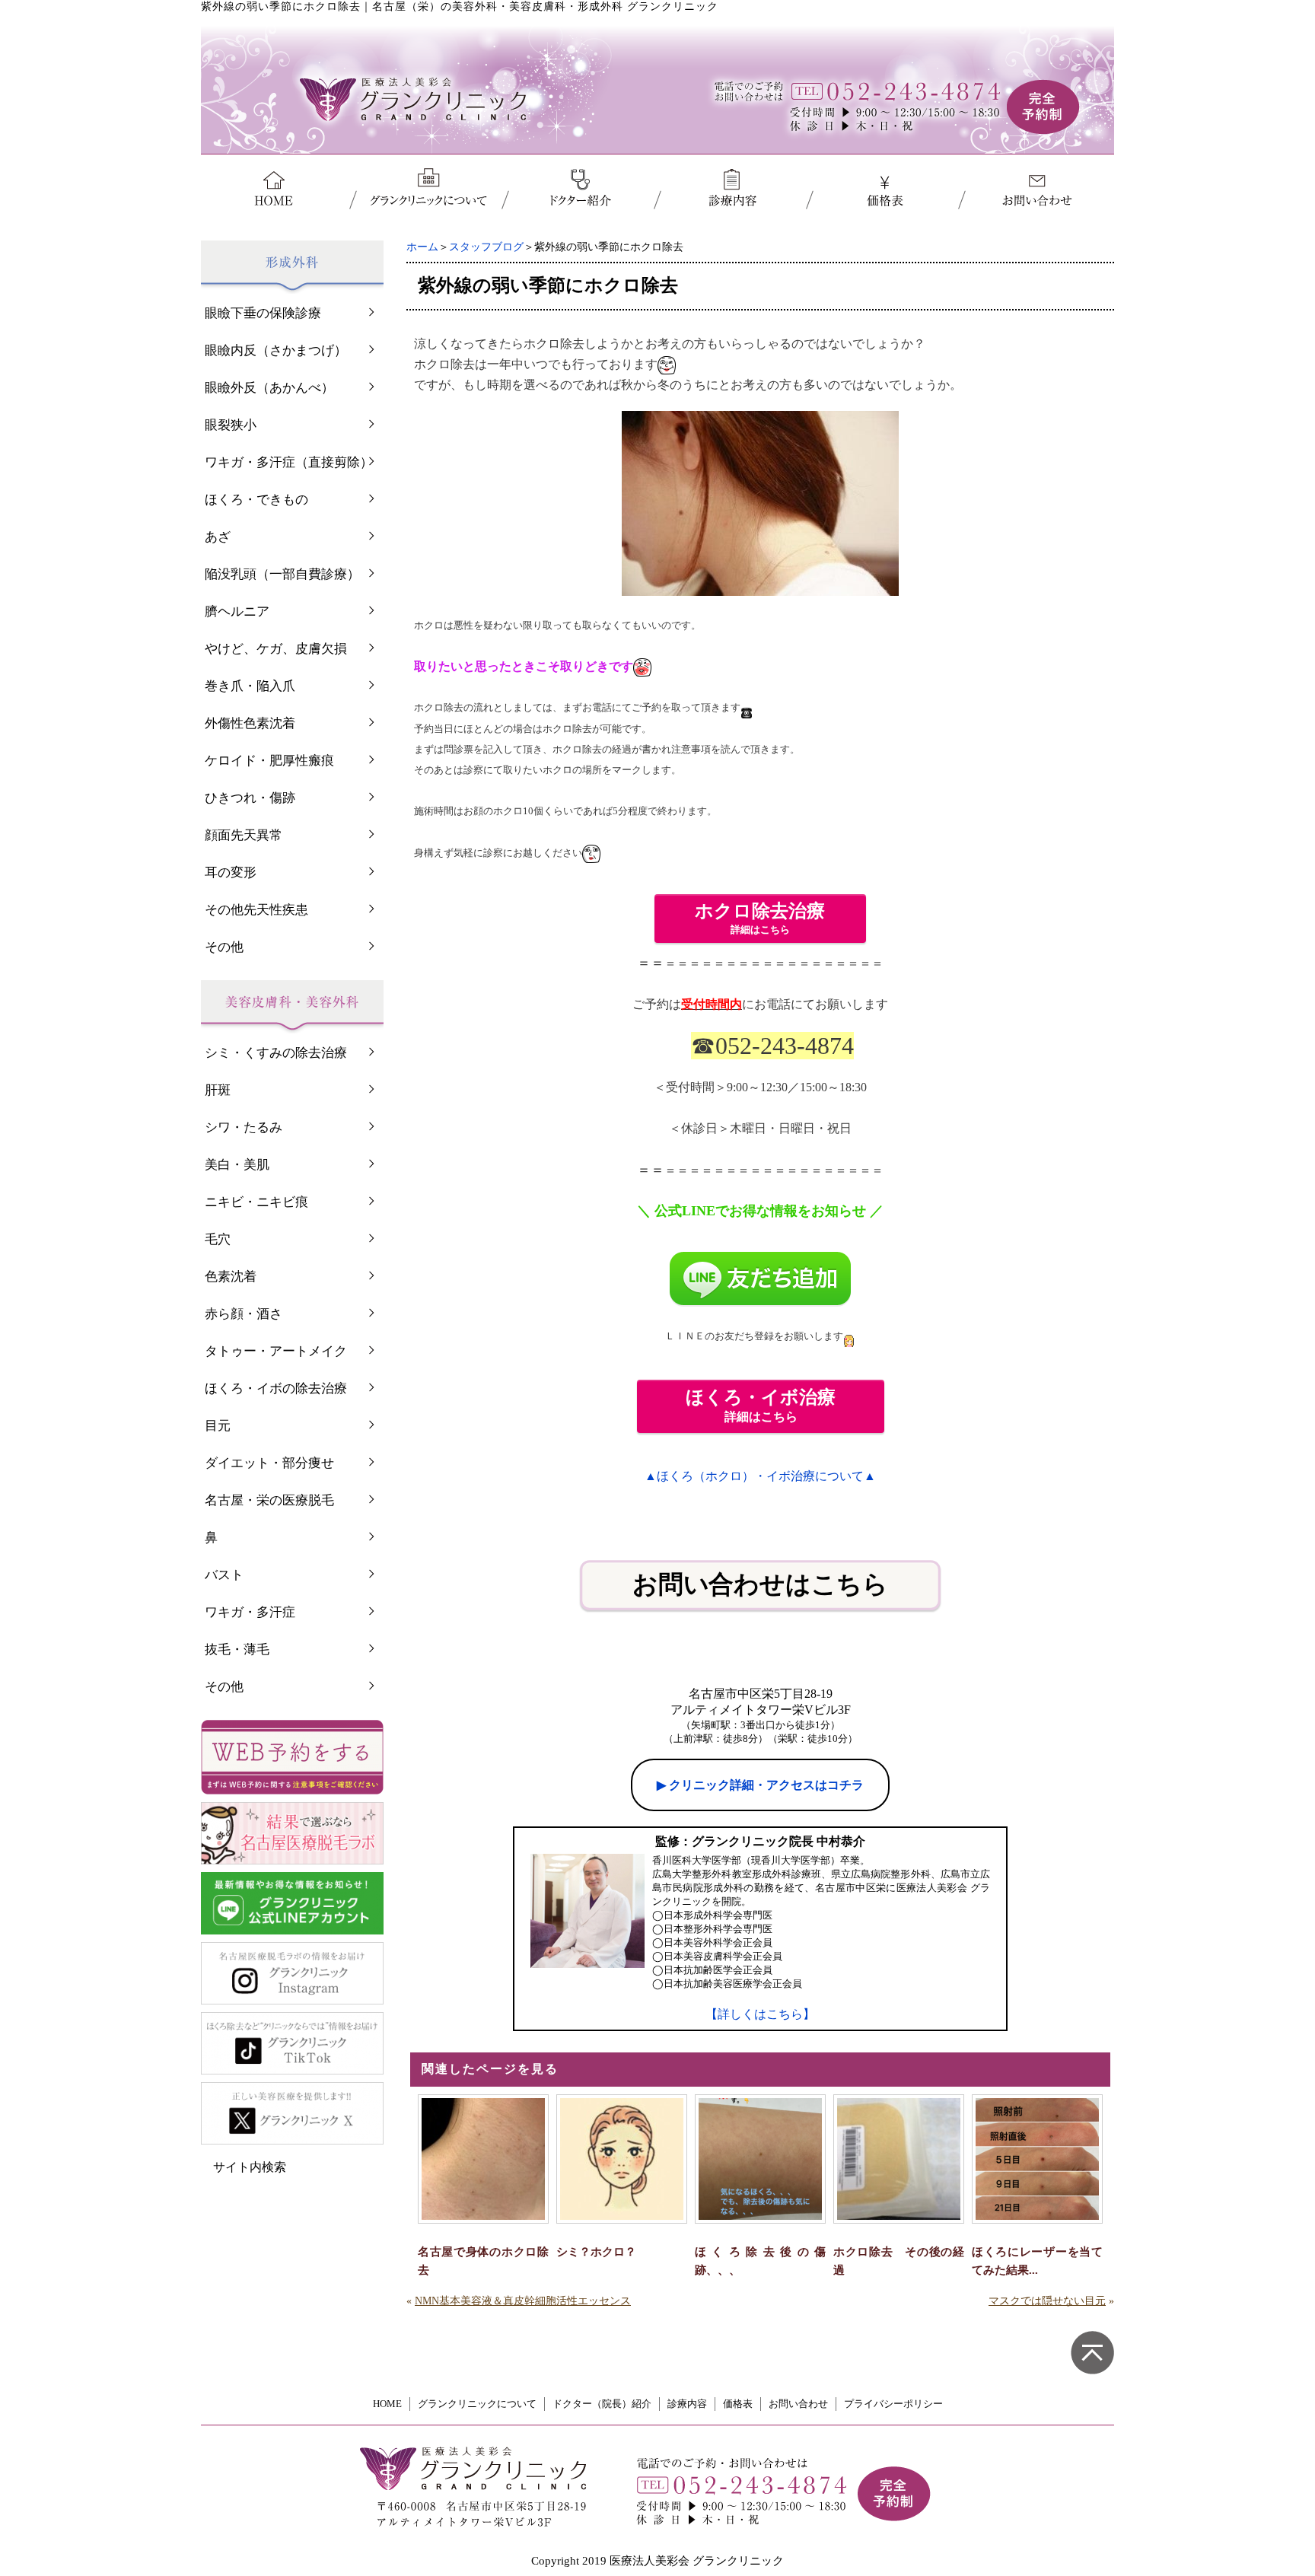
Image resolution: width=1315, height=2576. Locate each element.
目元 (218, 1426)
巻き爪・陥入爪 (250, 686)
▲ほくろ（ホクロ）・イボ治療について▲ (760, 1476)
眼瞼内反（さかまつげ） (276, 350)
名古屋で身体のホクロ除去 (483, 2261)
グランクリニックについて (477, 2404)
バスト (224, 1575)
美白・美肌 (237, 1165)
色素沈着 (231, 1277)
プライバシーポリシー (893, 2404)
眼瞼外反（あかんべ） (269, 388)
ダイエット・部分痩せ (269, 1463)
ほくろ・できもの (256, 500)
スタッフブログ (486, 247)
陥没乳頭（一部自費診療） (282, 574)
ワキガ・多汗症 (250, 1612)
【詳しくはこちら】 (760, 2014)
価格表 (738, 2404)
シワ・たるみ (244, 1127)
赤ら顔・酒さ (244, 1314)
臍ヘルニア (237, 611)
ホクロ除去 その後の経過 (899, 2261)
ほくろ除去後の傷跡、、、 (760, 2261)
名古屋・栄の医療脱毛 (269, 1500)
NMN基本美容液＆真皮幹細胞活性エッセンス (523, 2301)
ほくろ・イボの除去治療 (276, 1388)
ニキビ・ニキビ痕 (256, 1202)
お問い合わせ (798, 2404)
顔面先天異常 (244, 835)
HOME (387, 2404)
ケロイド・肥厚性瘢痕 (269, 761)
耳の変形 (231, 872)
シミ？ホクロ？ (596, 2252)
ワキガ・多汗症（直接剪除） (289, 462)
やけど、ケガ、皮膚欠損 (276, 649)
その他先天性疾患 (256, 910)
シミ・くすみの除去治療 (276, 1053)
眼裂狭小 (231, 425)
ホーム (422, 247)
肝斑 (218, 1090)
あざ (218, 537)
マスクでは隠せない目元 (1047, 2301)
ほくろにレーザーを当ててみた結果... (1037, 2261)
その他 (224, 947)
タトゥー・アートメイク (276, 1351)
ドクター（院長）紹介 (602, 2404)
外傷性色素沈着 (250, 723)
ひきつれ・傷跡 (250, 798)
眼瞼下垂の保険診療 (263, 313)
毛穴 (218, 1239)
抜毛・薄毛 (237, 1649)
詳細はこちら (761, 917)
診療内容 (687, 2404)
